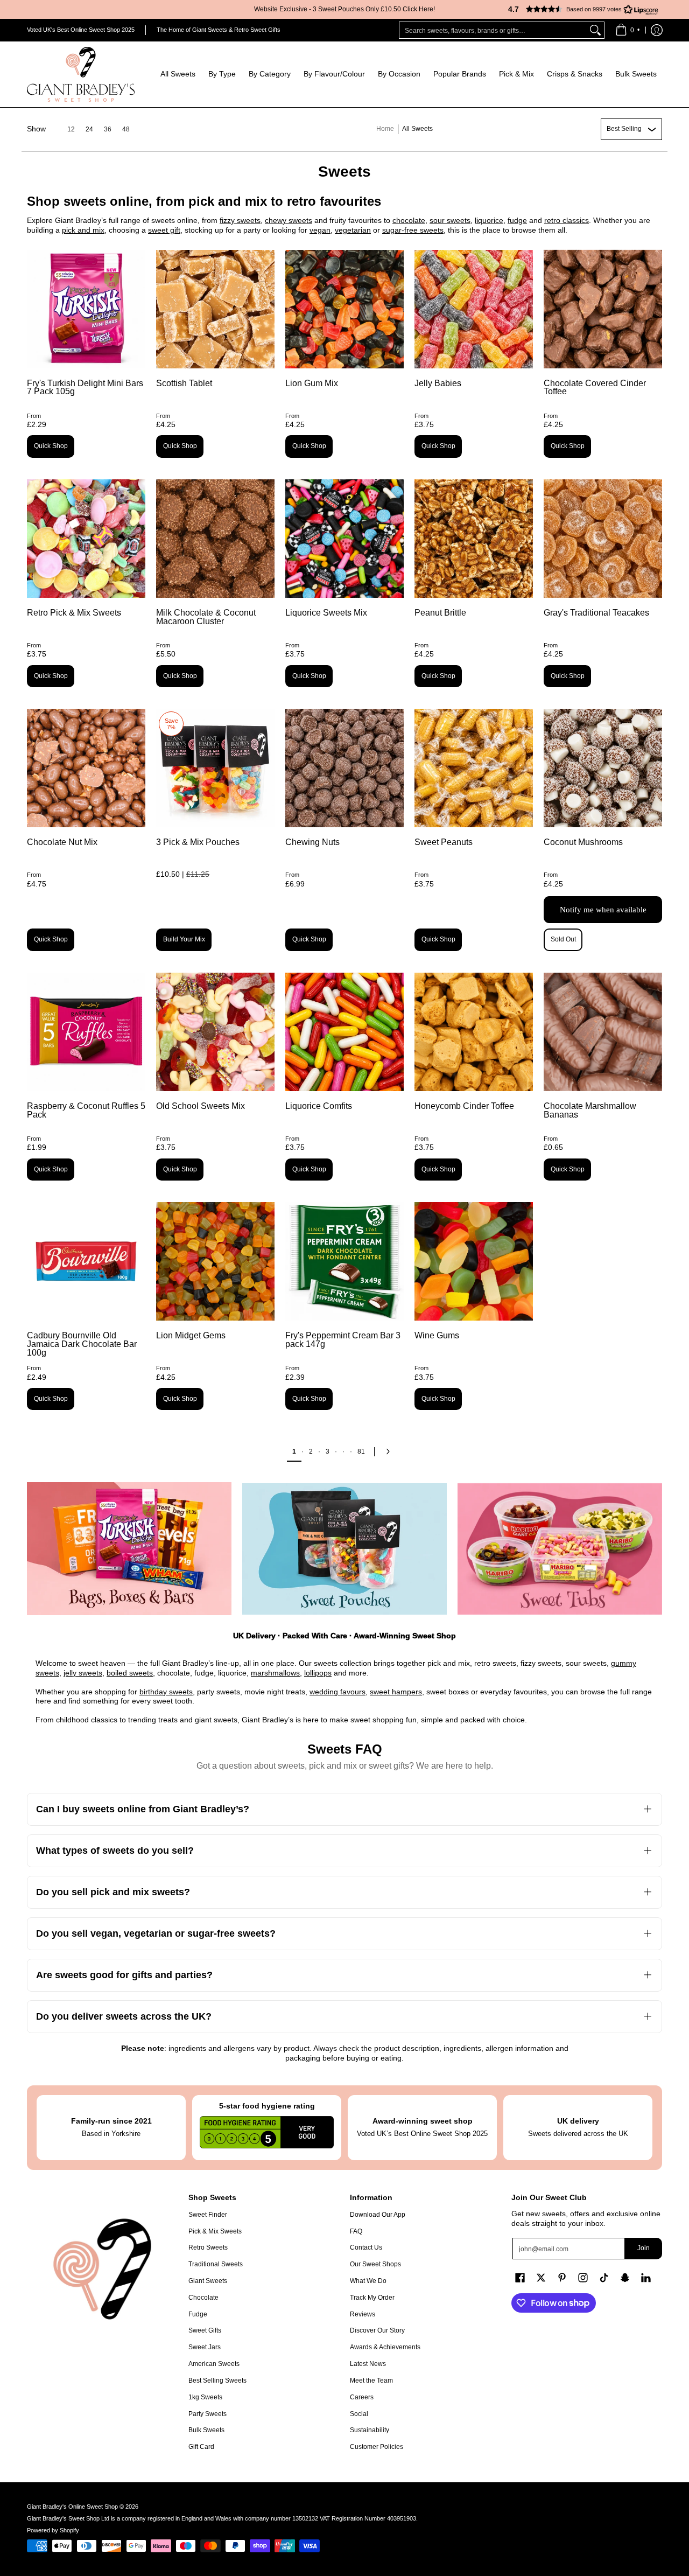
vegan (320, 230)
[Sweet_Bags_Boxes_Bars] (129, 1549)
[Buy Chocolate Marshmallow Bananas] (603, 1032)
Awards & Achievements (385, 2347)
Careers (362, 2397)
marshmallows (275, 1673)
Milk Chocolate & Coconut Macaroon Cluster (206, 617)
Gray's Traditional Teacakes (596, 613)
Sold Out (563, 939)
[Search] (595, 30)
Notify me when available (603, 910)
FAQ (356, 2231)
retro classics (567, 220)
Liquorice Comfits (319, 1106)
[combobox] (493, 30)
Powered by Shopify (53, 2530)
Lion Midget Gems (191, 1335)
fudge (517, 220)
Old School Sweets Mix (201, 1106)
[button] (579, 9)
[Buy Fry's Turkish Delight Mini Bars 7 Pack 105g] (86, 309)
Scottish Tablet (184, 383)
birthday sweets (166, 1692)
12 (71, 129)
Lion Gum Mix (312, 383)
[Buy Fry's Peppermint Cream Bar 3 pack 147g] (344, 1261)
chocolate (409, 220)
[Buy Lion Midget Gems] (215, 1261)
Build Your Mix (184, 939)
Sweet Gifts (205, 2330)
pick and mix (83, 230)
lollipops (318, 1673)
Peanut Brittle (440, 613)
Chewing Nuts (312, 842)
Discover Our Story (377, 2330)
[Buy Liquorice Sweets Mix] (344, 539)
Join (644, 2248)
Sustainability (370, 2430)
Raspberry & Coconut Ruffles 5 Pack (86, 1110)
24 (89, 129)
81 (361, 1451)
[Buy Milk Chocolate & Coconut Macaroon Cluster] (215, 539)
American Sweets (214, 2364)
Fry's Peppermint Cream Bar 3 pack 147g (343, 1340)
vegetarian (353, 230)
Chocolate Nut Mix (62, 842)
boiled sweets (130, 1673)
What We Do (368, 2281)
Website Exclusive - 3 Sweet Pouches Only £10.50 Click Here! (344, 9)
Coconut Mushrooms (583, 842)
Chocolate (203, 2298)
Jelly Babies (438, 383)
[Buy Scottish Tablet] (215, 309)
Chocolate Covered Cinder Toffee (595, 388)
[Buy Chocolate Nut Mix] (86, 768)
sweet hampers (396, 1692)
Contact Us (366, 2247)
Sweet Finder (208, 2215)
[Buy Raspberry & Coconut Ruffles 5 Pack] (86, 1032)
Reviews (363, 2314)
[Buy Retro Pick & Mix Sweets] (86, 539)
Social (359, 2414)
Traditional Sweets (216, 2264)
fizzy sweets (240, 220)
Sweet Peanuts (444, 842)
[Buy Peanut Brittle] (474, 539)
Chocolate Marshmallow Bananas (590, 1110)
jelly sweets (83, 1673)
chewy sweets (289, 220)
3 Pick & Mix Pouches (198, 842)
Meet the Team (371, 2380)
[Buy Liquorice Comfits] (344, 1032)
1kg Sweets (205, 2397)
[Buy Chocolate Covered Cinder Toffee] (603, 309)
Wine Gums (437, 1335)
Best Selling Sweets (217, 2380)
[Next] (391, 1451)
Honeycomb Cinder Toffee (464, 1106)
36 (108, 129)
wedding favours (338, 1692)
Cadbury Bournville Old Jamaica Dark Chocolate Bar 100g (82, 1344)
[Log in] (657, 30)
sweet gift (164, 230)
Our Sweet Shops (375, 2264)
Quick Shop (51, 446)
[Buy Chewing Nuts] (344, 768)
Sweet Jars (205, 2347)
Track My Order (372, 2298)
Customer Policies (377, 2447)
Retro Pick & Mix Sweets (74, 613)
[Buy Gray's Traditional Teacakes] (603, 539)
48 (126, 129)
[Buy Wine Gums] (474, 1261)
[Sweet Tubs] (560, 1549)
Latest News (368, 2364)
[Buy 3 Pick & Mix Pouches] (215, 768)
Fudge (198, 2314)
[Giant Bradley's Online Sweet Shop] (81, 74)
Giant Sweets (208, 2281)
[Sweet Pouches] (344, 1549)
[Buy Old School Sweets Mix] (215, 1032)
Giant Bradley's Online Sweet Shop (72, 2507)
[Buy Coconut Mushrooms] (603, 768)
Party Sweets (208, 2414)
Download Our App (378, 2215)
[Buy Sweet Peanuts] (474, 768)
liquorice (489, 220)
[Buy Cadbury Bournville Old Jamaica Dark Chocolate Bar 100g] (86, 1261)
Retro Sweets (208, 2247)
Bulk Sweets (206, 2430)
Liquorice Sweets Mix (326, 613)
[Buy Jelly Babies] (474, 309)
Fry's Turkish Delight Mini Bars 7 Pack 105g (85, 388)
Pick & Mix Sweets (215, 2231)
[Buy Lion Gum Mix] (344, 309)
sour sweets (450, 220)
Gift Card (201, 2447)
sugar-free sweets (413, 230)
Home (385, 129)
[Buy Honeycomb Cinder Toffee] (474, 1032)
